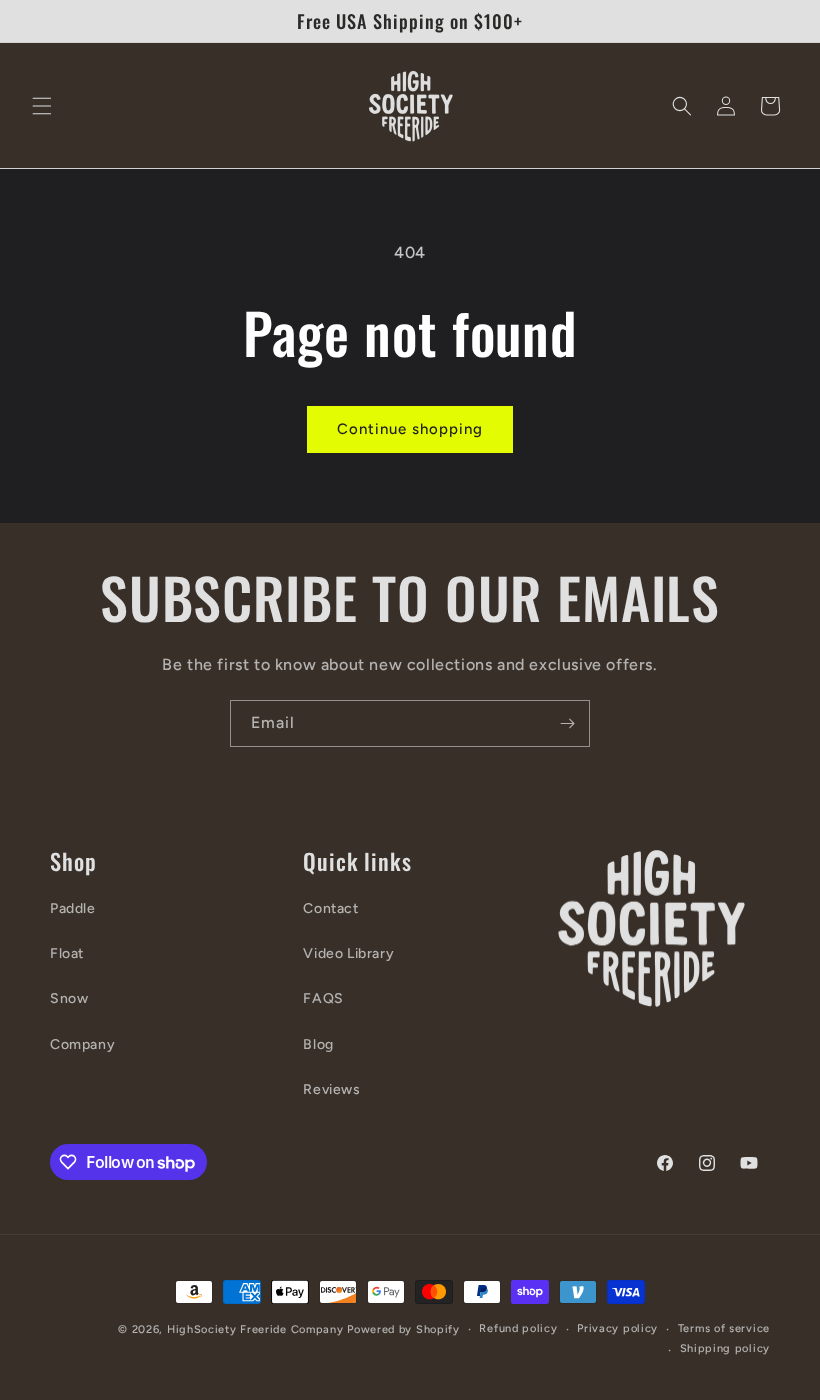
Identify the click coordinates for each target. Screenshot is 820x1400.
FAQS (323, 998)
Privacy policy (617, 1328)
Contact (330, 908)
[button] (42, 106)
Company (82, 1044)
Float (67, 953)
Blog (318, 1044)
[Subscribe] (567, 723)
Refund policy (518, 1328)
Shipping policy (725, 1348)
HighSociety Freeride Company (257, 1329)
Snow (69, 998)
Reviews (331, 1089)
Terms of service (724, 1328)
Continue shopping (410, 429)
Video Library (348, 953)
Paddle (73, 908)
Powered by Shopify (403, 1329)
